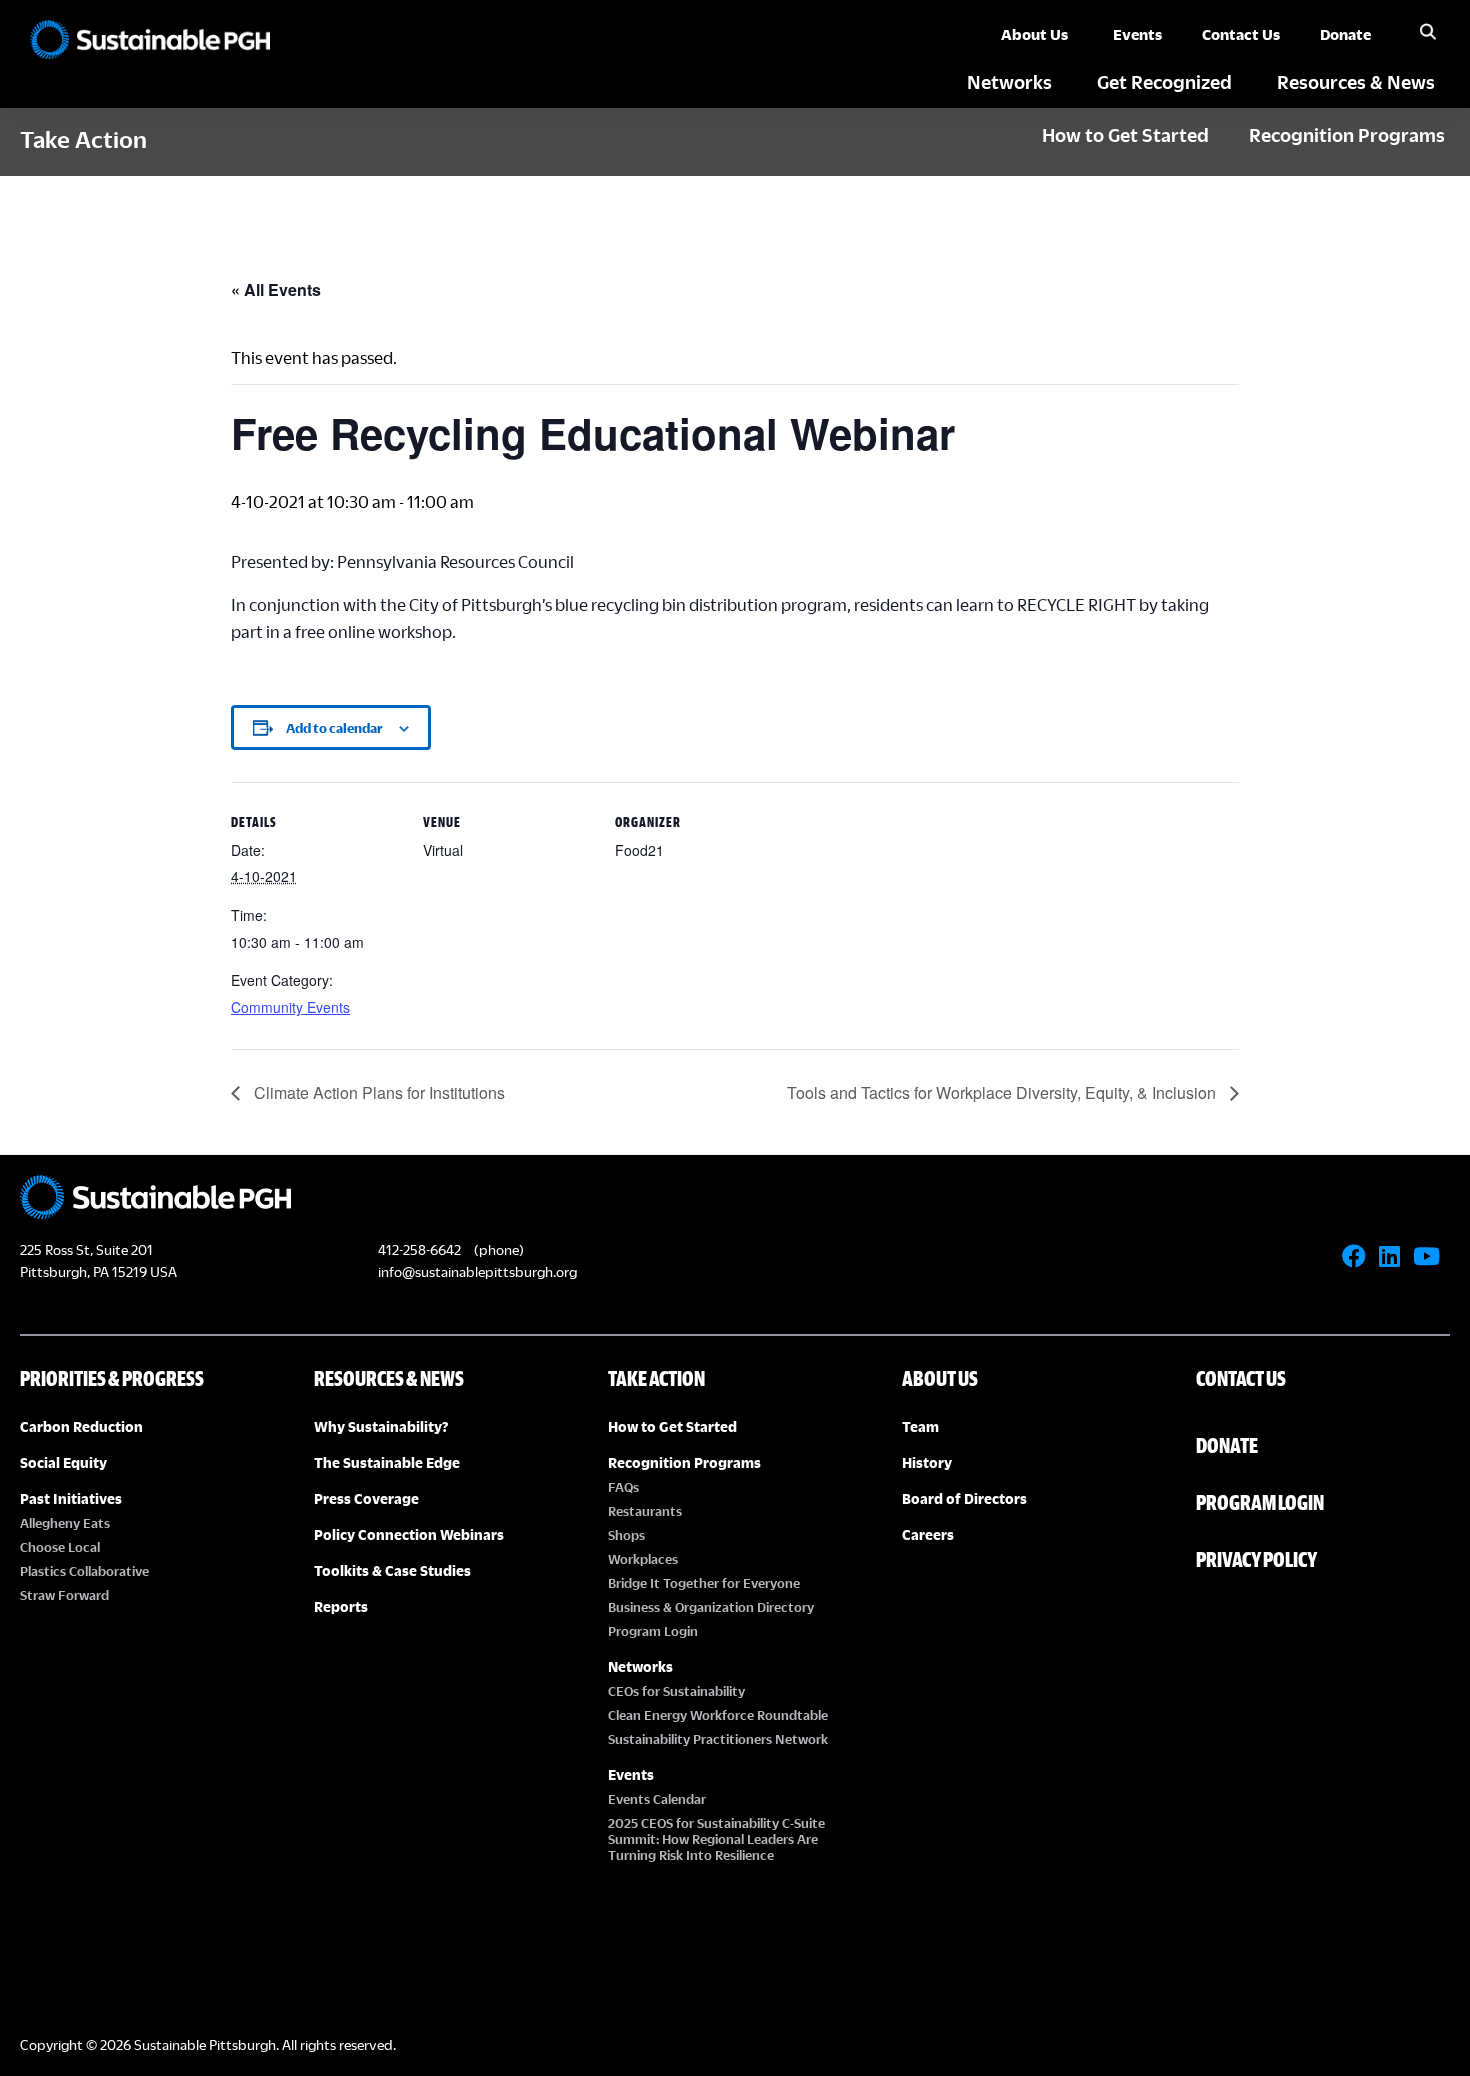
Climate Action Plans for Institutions (377, 1092)
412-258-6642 (419, 1249)
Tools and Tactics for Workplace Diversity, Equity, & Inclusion (1003, 1092)
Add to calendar (334, 728)
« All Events (276, 289)
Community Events (290, 1007)
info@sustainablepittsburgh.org (477, 1271)
